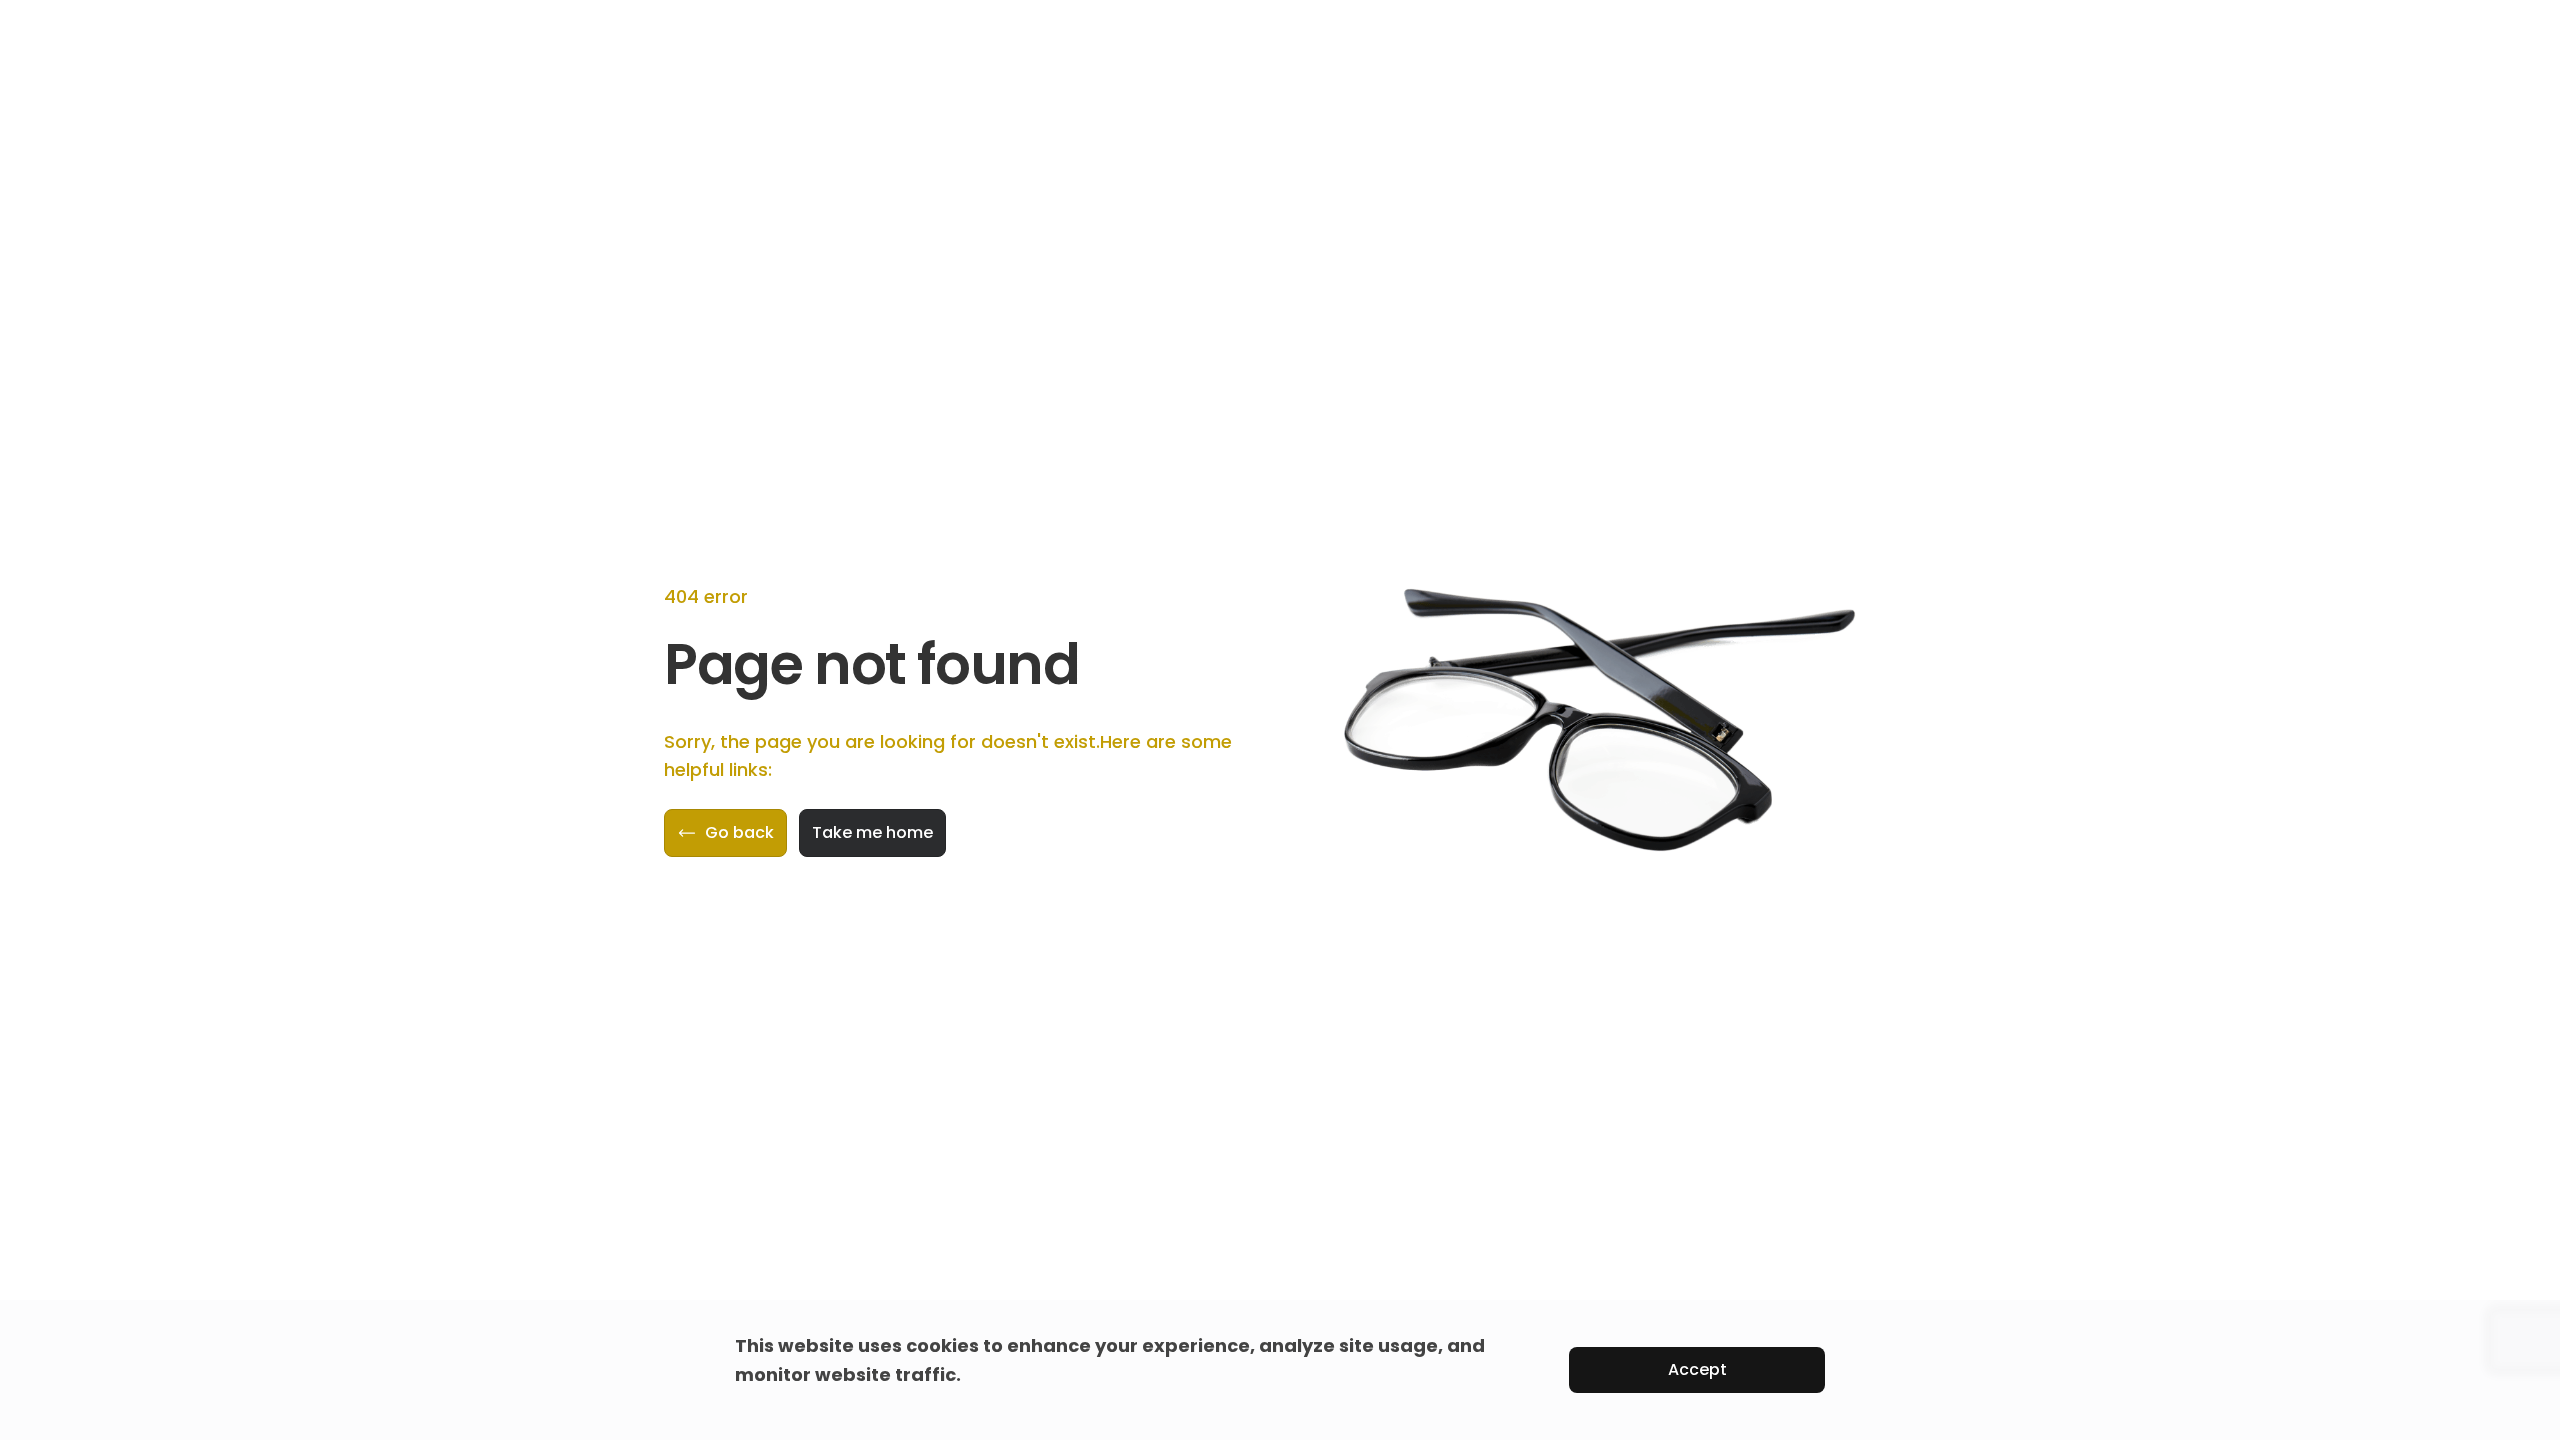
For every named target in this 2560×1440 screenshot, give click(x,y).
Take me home (872, 832)
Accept (1697, 1369)
